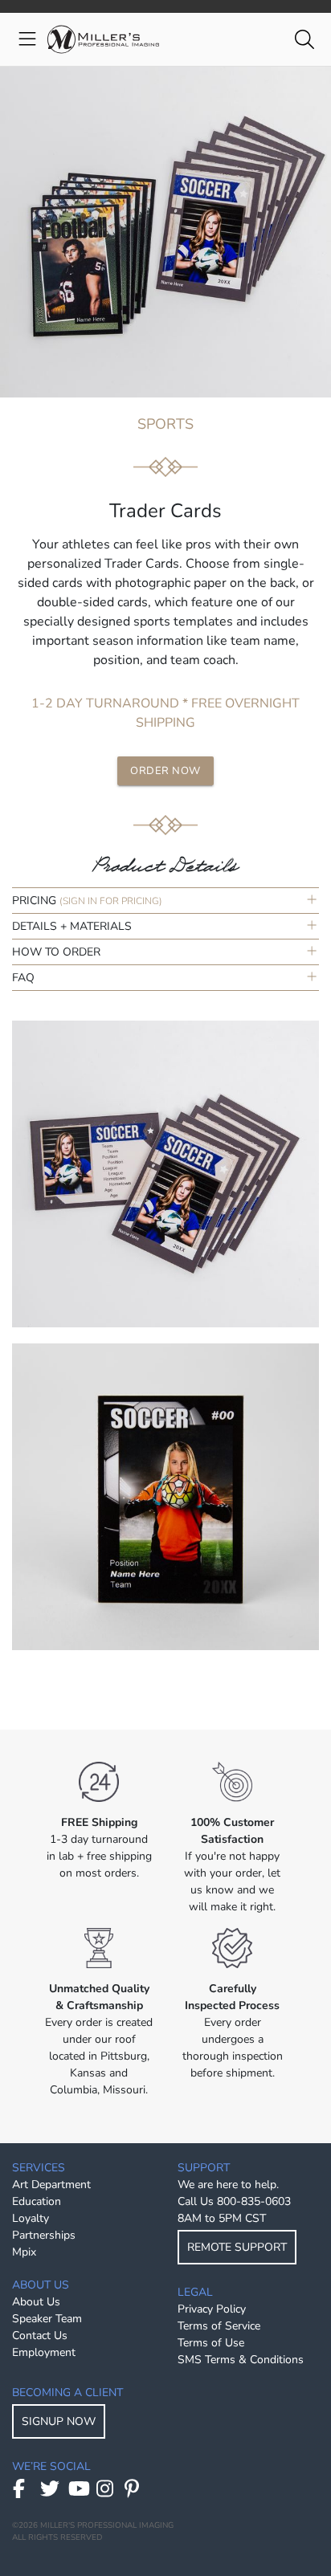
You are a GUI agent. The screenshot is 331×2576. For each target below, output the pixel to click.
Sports (165, 424)
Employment (44, 2352)
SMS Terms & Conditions (241, 2360)
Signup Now (59, 2421)
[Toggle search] (304, 40)
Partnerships (44, 2235)
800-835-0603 (254, 2201)
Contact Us (40, 2336)
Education (37, 2201)
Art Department (51, 2185)
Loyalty (31, 2218)
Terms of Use (211, 2343)
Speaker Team (47, 2319)
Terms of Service (219, 2326)
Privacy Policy (212, 2309)
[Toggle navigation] (27, 40)
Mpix (24, 2252)
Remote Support (237, 2247)
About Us (36, 2302)
